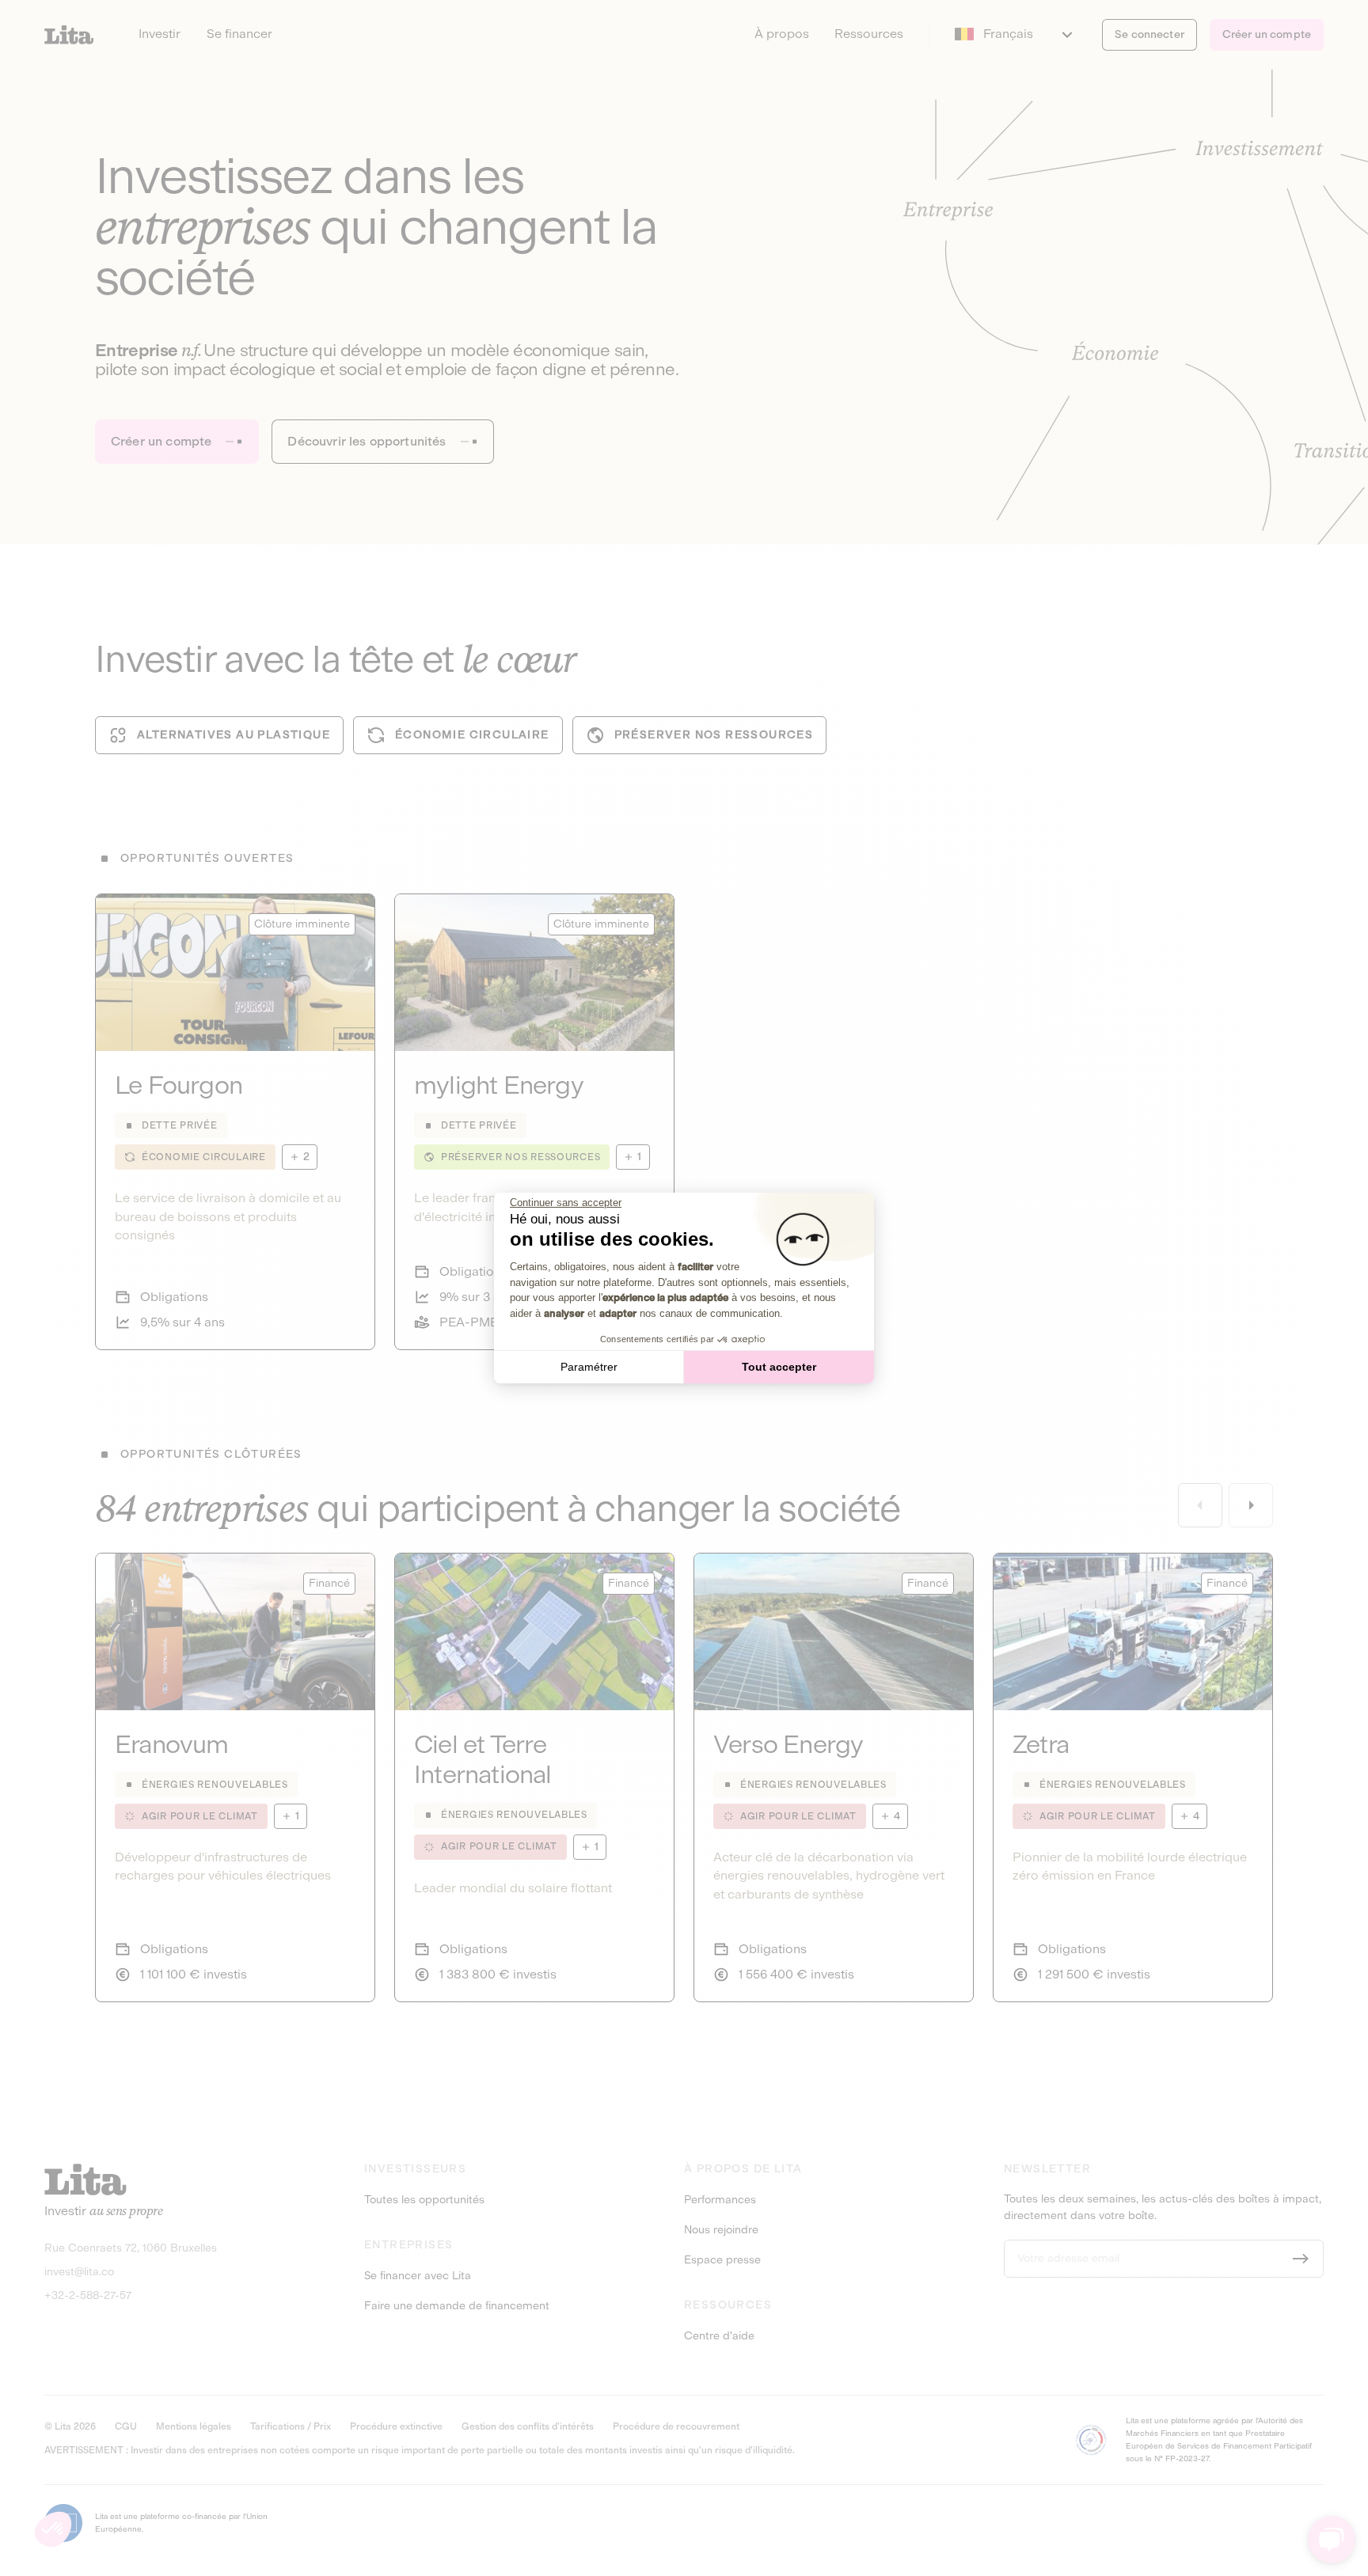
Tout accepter (779, 1367)
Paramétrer (589, 1367)
